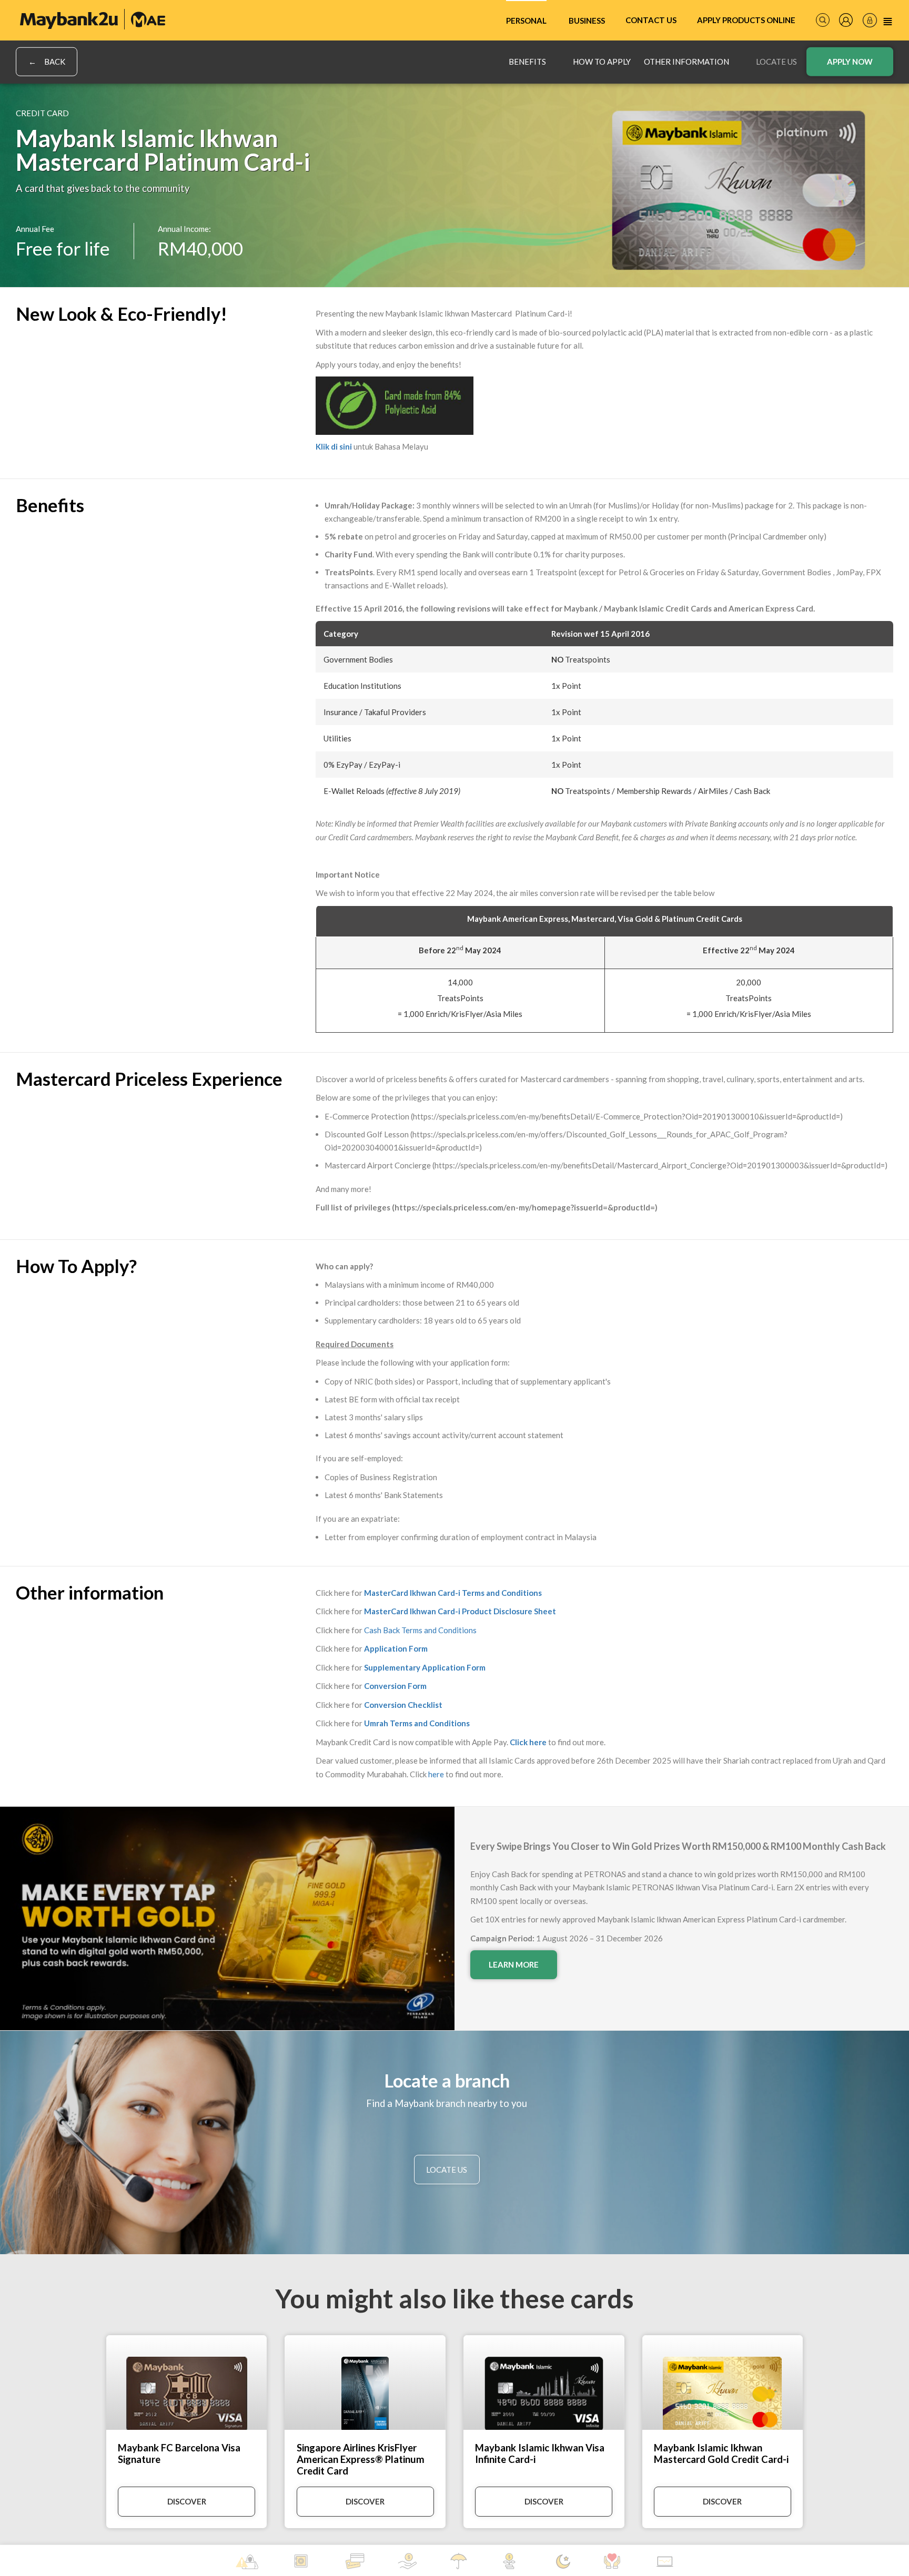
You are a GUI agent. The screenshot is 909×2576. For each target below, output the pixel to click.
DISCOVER (187, 2501)
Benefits (527, 62)
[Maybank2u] (93, 19)
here (436, 1774)
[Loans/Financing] (407, 2561)
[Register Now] (846, 20)
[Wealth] (513, 2561)
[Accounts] (302, 2561)
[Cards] (355, 2561)
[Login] (870, 20)
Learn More (514, 1964)
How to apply (602, 62)
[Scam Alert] (248, 2562)
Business (587, 21)
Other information (686, 62)
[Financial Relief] (614, 2561)
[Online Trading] (665, 2562)
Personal (526, 21)
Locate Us (776, 62)
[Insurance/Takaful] (460, 2561)
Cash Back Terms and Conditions (420, 1630)
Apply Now (850, 62)
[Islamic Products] (563, 2562)
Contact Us (651, 20)
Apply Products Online (746, 20)
